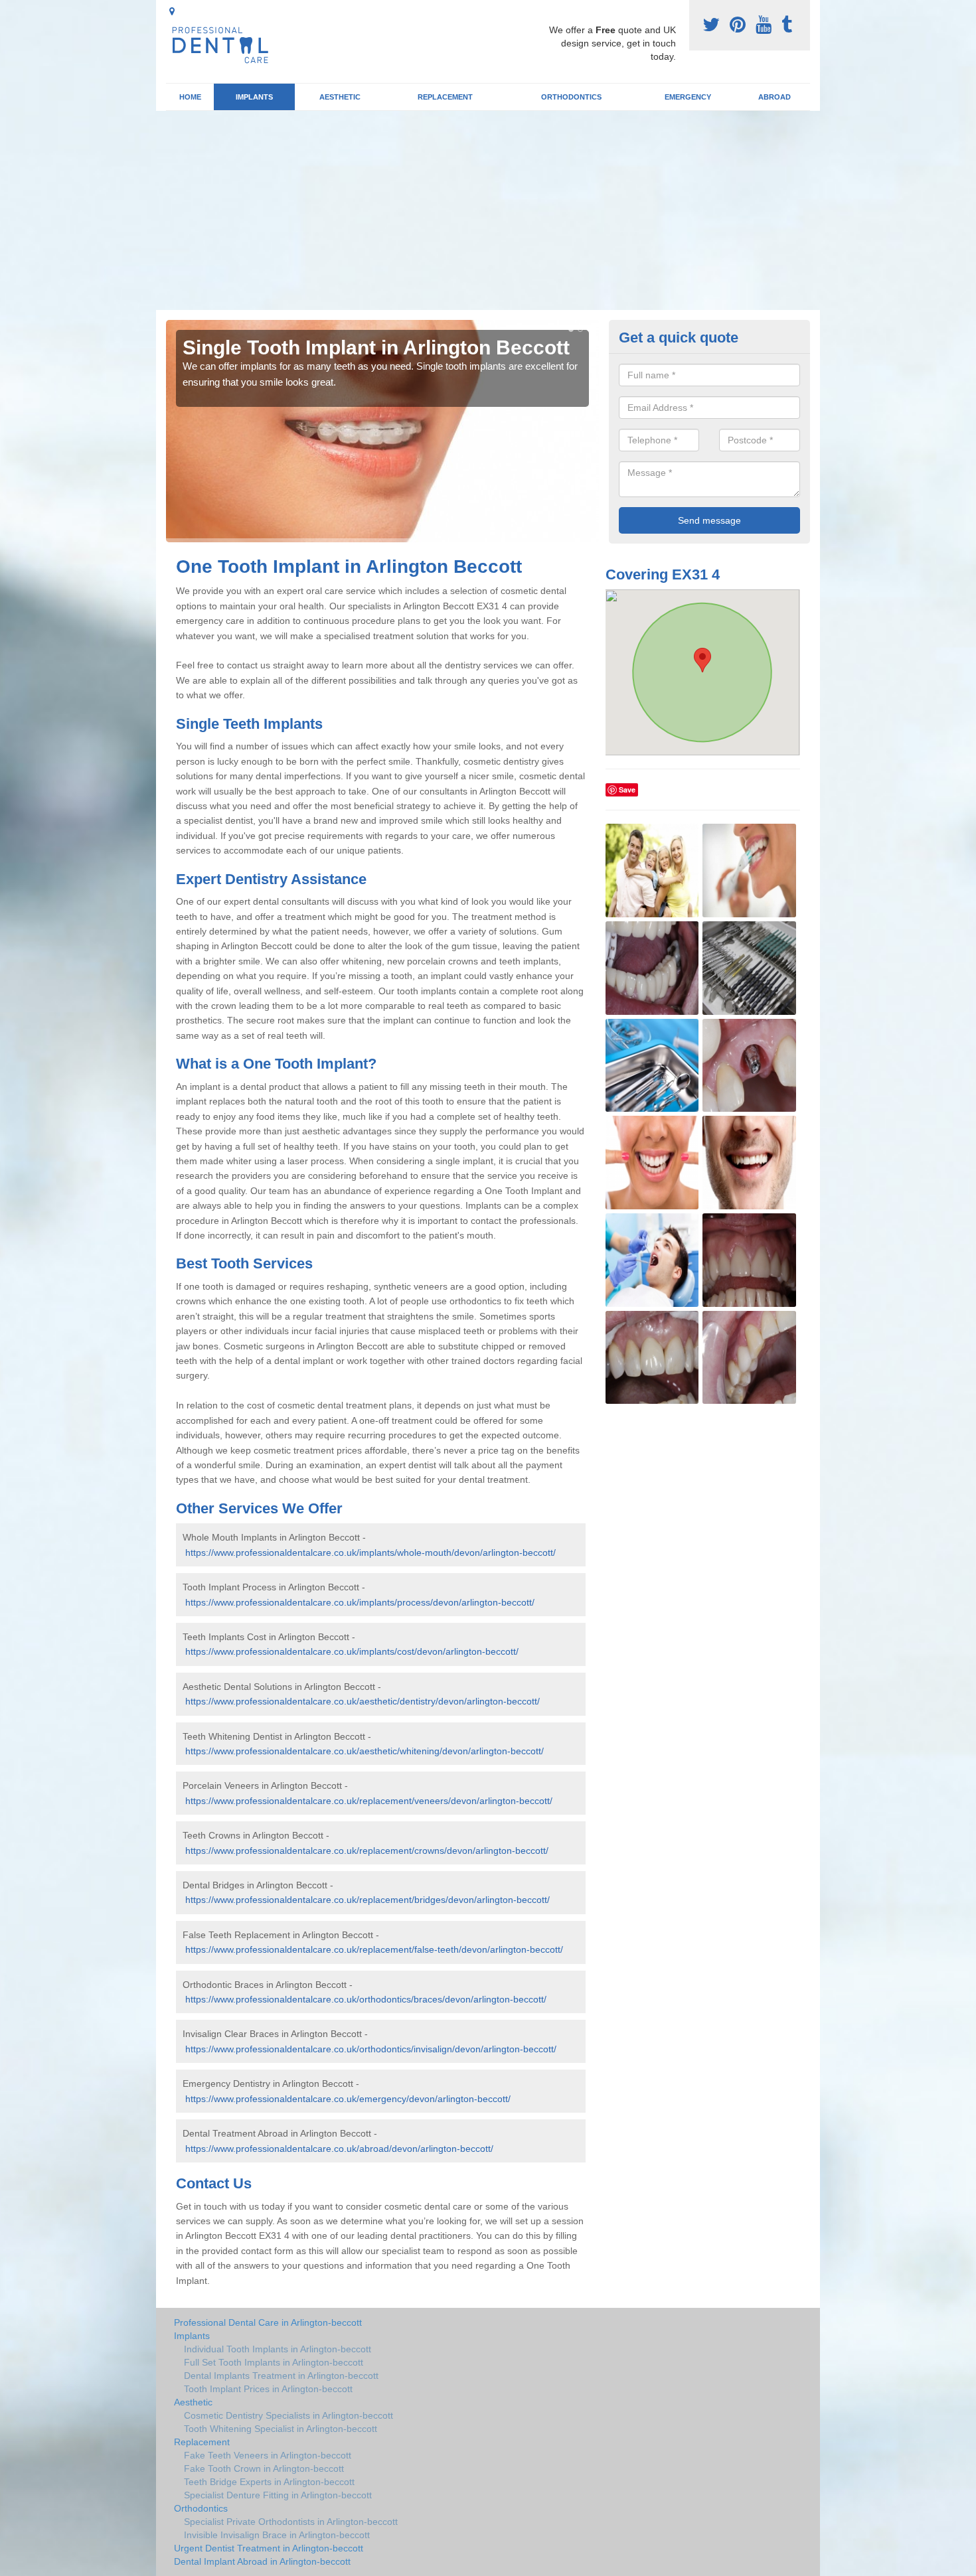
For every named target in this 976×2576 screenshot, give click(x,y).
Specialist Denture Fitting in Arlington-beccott (278, 2495)
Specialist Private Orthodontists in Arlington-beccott (291, 2522)
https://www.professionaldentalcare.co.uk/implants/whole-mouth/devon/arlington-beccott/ (370, 1553)
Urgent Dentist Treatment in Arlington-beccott (269, 2548)
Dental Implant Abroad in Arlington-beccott (262, 2561)
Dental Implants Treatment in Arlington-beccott (281, 2376)
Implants (254, 97)
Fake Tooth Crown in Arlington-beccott (264, 2468)
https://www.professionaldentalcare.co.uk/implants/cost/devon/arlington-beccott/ (352, 1651)
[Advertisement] (488, 210)
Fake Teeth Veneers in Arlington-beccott (268, 2455)
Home (190, 97)
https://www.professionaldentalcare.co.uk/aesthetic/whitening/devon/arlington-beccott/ (365, 1751)
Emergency (688, 97)
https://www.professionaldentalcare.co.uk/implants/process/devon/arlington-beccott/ (360, 1602)
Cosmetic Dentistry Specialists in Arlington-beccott (288, 2415)
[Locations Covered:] (172, 11)
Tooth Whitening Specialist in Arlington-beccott (281, 2429)
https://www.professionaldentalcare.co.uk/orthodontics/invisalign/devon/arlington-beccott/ (371, 2049)
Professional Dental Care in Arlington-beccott (268, 2322)
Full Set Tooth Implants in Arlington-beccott (274, 2362)
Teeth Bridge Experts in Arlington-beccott (269, 2482)
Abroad (774, 97)
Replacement (445, 97)
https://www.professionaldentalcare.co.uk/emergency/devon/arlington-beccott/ (348, 2099)
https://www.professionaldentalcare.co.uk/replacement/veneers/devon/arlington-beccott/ (369, 1801)
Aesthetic (340, 97)
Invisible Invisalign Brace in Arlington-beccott (277, 2535)
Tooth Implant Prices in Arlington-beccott (268, 2389)
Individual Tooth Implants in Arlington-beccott (278, 2349)
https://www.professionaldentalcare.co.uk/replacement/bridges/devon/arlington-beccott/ (367, 1900)
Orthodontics (571, 97)
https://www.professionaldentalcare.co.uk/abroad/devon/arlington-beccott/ (339, 2149)
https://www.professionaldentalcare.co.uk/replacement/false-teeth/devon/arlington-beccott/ (374, 1949)
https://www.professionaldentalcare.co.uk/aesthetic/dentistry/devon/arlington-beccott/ (363, 1701)
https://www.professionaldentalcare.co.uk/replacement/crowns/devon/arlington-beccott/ (367, 1851)
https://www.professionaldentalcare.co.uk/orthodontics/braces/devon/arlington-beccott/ (366, 1999)
